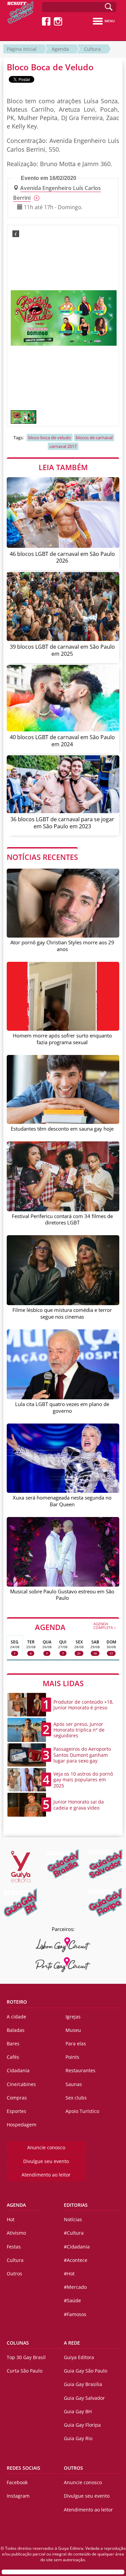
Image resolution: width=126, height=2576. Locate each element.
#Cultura (74, 2233)
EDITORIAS (76, 2205)
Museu (73, 2030)
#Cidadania (77, 2247)
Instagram (18, 2496)
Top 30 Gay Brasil (26, 2357)
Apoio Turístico (82, 2111)
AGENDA (76, 1627)
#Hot (69, 2274)
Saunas (74, 2084)
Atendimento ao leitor (46, 2175)
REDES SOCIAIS (24, 2468)
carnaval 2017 (63, 446)
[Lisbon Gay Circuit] (63, 1945)
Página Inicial (22, 49)
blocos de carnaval (94, 438)
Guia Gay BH (78, 2411)
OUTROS (73, 2468)
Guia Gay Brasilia (83, 2384)
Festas (14, 2247)
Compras (17, 2098)
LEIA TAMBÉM (63, 467)
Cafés (13, 2057)
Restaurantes (80, 2070)
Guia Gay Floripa (82, 2425)
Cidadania (18, 2070)
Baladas (16, 2030)
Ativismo (16, 2233)
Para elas (76, 2043)
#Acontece (76, 2260)
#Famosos (75, 2314)
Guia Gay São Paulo (86, 2371)
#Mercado (75, 2287)
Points (72, 2057)
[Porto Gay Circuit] (63, 1965)
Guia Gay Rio (78, 2438)
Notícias (73, 2219)
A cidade (16, 2017)
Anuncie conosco (46, 2147)
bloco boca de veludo (50, 438)
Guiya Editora (79, 2357)
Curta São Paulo (25, 2371)
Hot (11, 2219)
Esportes (16, 2111)
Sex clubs (76, 2098)
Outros (14, 2274)
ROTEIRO (17, 2002)
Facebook (17, 2482)
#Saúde (72, 2300)
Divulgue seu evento (46, 2161)
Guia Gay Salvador (84, 2398)
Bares (13, 2043)
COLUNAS (18, 2343)
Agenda (60, 49)
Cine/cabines (21, 2084)
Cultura (92, 49)
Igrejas (73, 2017)
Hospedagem (22, 2125)
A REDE (72, 2343)
